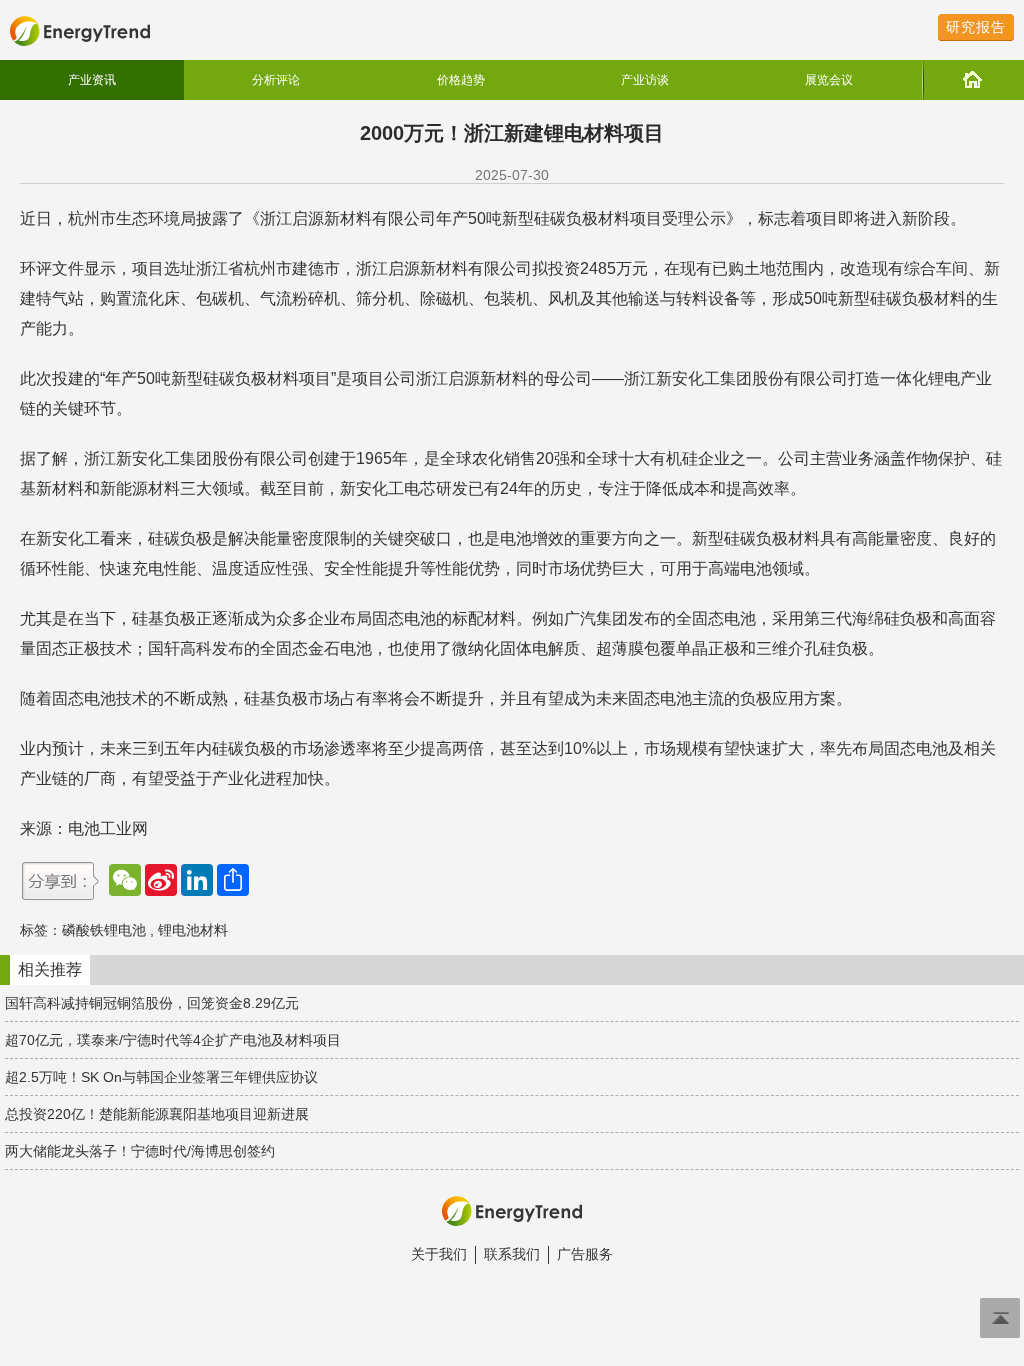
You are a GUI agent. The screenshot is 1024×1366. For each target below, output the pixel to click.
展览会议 (829, 80)
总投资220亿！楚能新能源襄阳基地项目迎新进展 (157, 1114)
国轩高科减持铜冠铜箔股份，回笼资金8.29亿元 (152, 1003)
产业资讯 (92, 80)
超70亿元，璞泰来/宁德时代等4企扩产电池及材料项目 (173, 1040)
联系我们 (512, 1254)
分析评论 (276, 80)
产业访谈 (645, 80)
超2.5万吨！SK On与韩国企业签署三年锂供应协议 (161, 1077)
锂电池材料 (193, 930)
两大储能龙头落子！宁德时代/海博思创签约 (140, 1151)
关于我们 (439, 1254)
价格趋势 (461, 80)
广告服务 (585, 1254)
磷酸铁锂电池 (104, 930)
